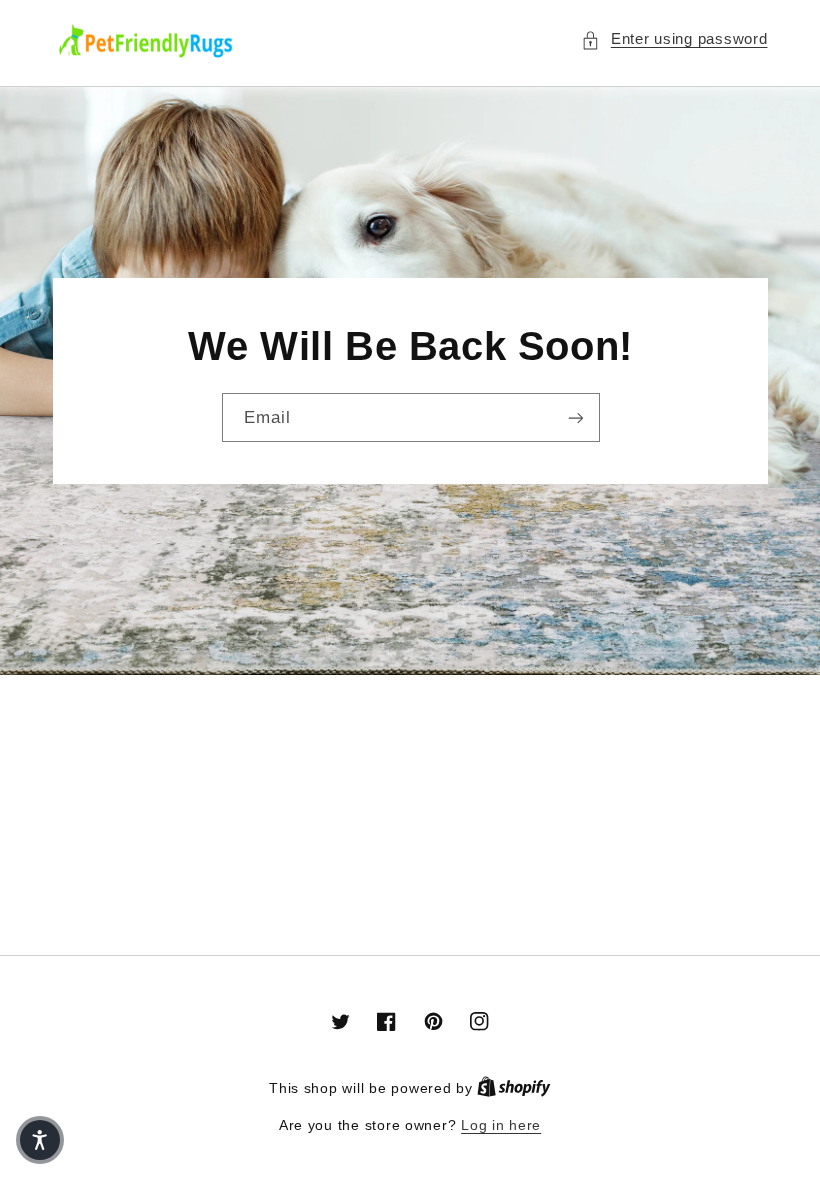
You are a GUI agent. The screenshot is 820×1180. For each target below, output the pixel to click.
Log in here (501, 1125)
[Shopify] (514, 1088)
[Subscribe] (575, 417)
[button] (674, 40)
